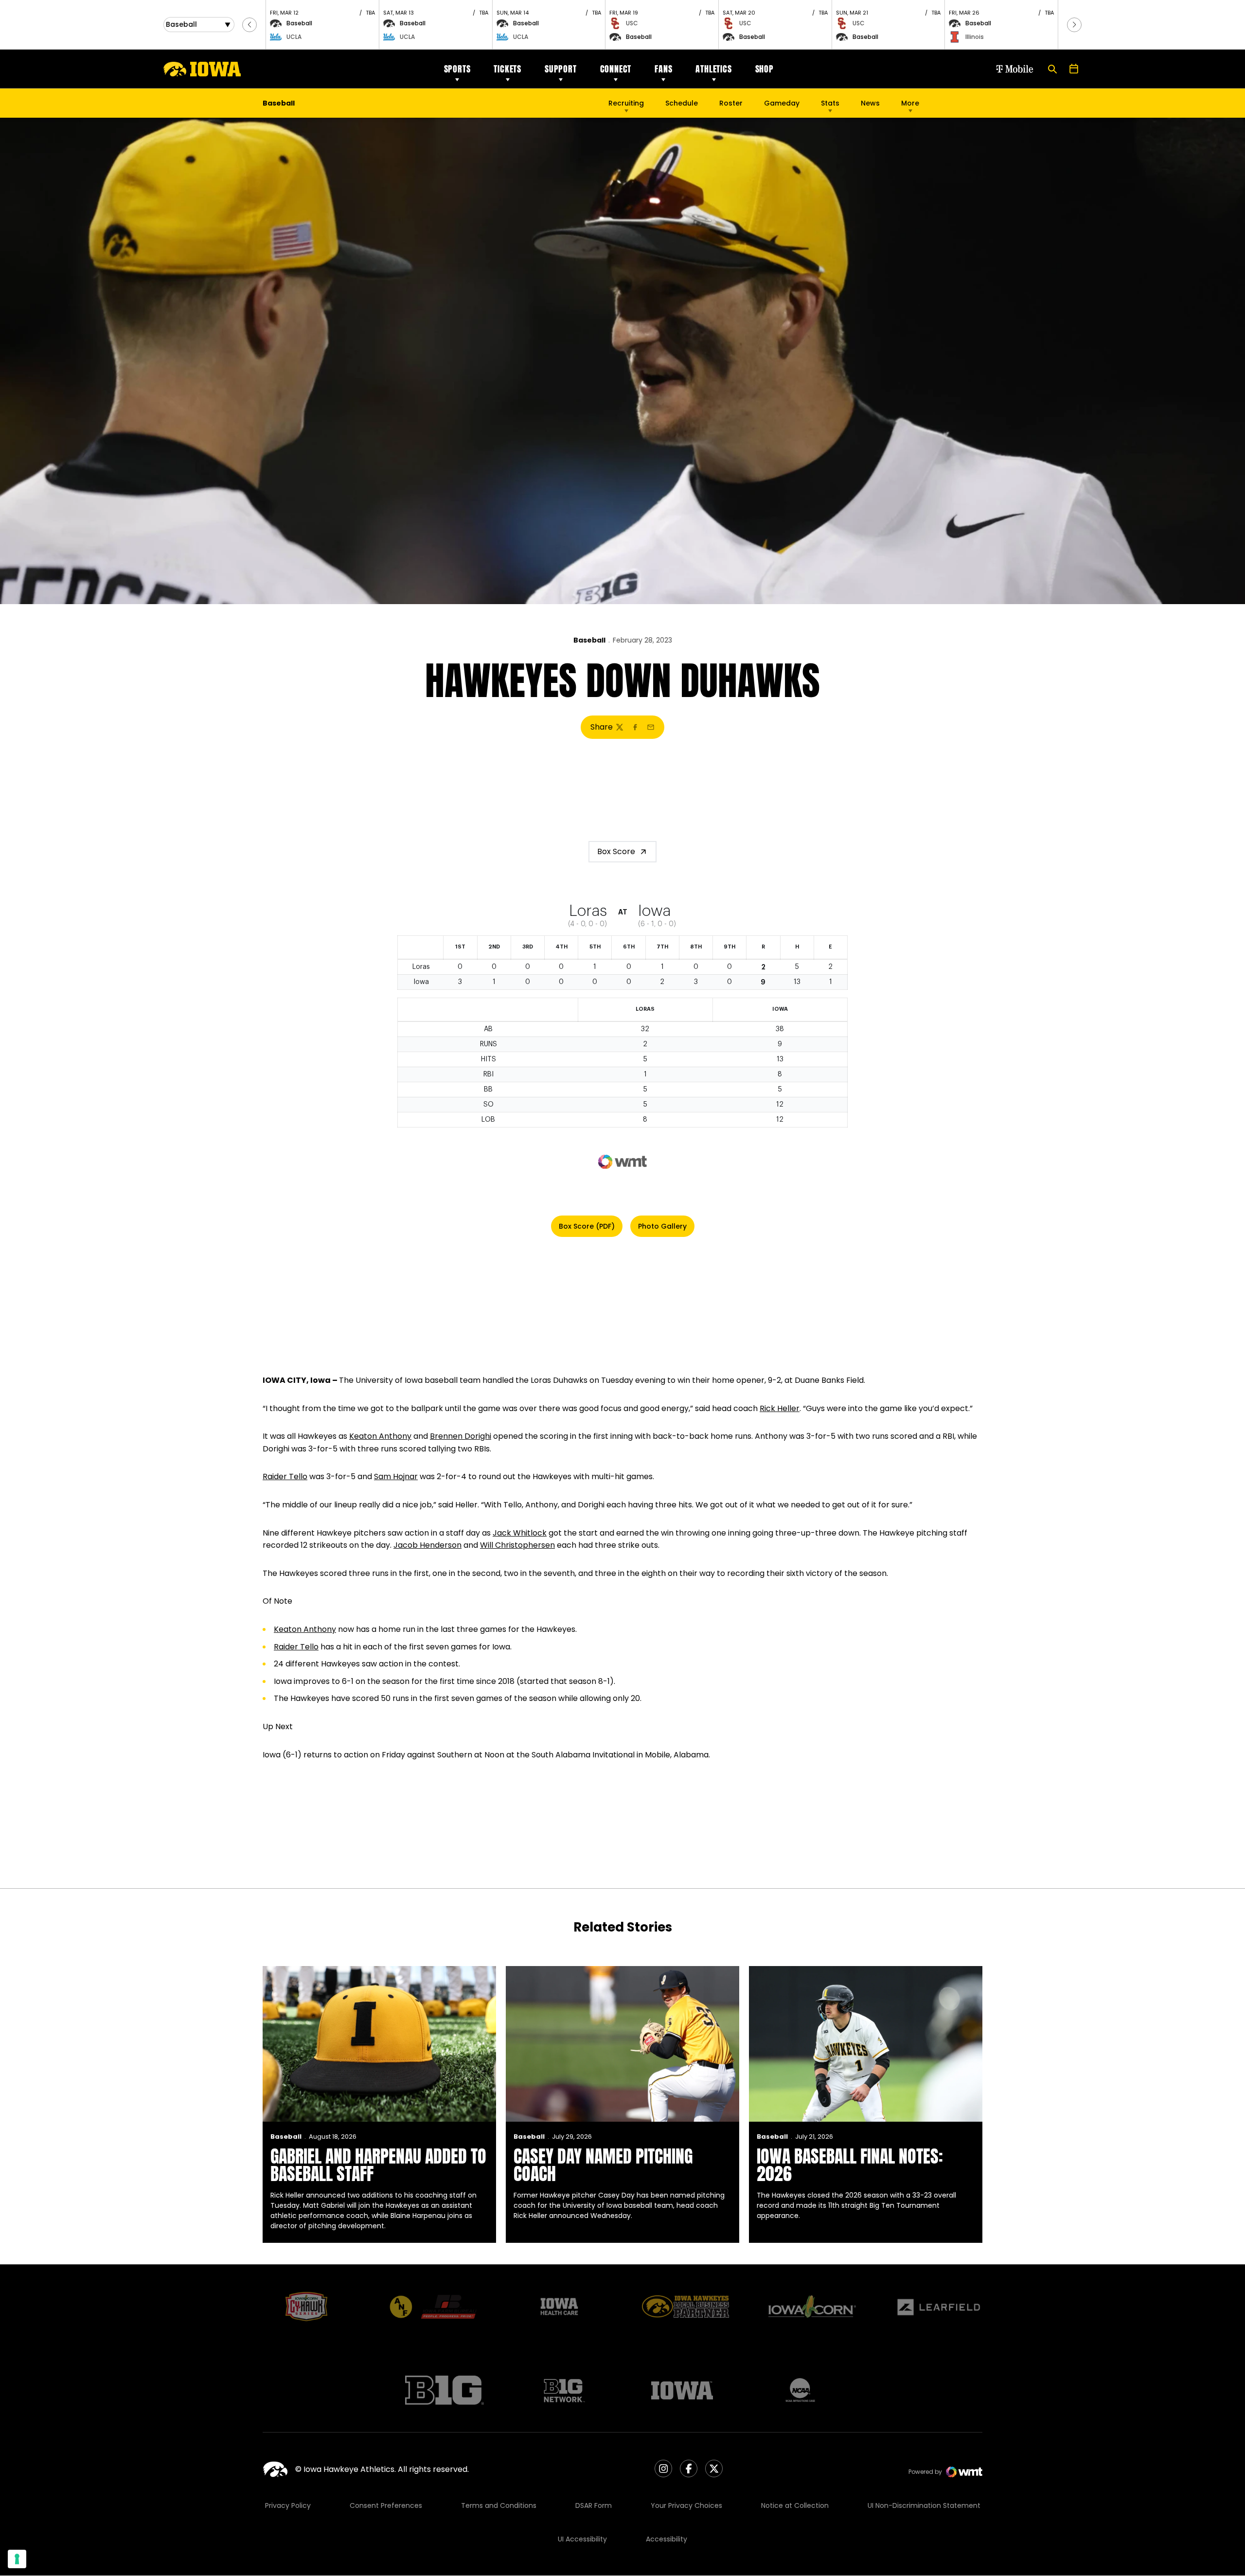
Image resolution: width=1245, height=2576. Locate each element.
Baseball (589, 640)
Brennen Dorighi (461, 1436)
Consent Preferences (386, 2505)
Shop (765, 69)
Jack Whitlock (520, 1533)
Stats (830, 103)
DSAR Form (594, 2505)
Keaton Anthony (380, 1436)
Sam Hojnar (396, 1476)
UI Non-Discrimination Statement (924, 2505)
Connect (616, 69)
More (910, 103)
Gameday (782, 103)
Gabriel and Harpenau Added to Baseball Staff (378, 2165)
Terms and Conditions (499, 2505)
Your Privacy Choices (686, 2505)
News (870, 103)
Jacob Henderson (427, 1545)
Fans (663, 69)
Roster (731, 103)
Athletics (713, 69)
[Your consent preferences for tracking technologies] (17, 2559)
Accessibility (667, 2539)
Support (561, 69)
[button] (249, 25)
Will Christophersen (517, 1545)
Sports (457, 69)
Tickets (507, 69)
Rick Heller (780, 1408)
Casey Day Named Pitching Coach (603, 2165)
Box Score (616, 851)
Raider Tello (285, 1476)
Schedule (682, 103)
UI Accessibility (582, 2539)
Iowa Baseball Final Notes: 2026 (850, 2165)
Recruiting (626, 103)
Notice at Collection (795, 2505)
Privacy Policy (288, 2505)
